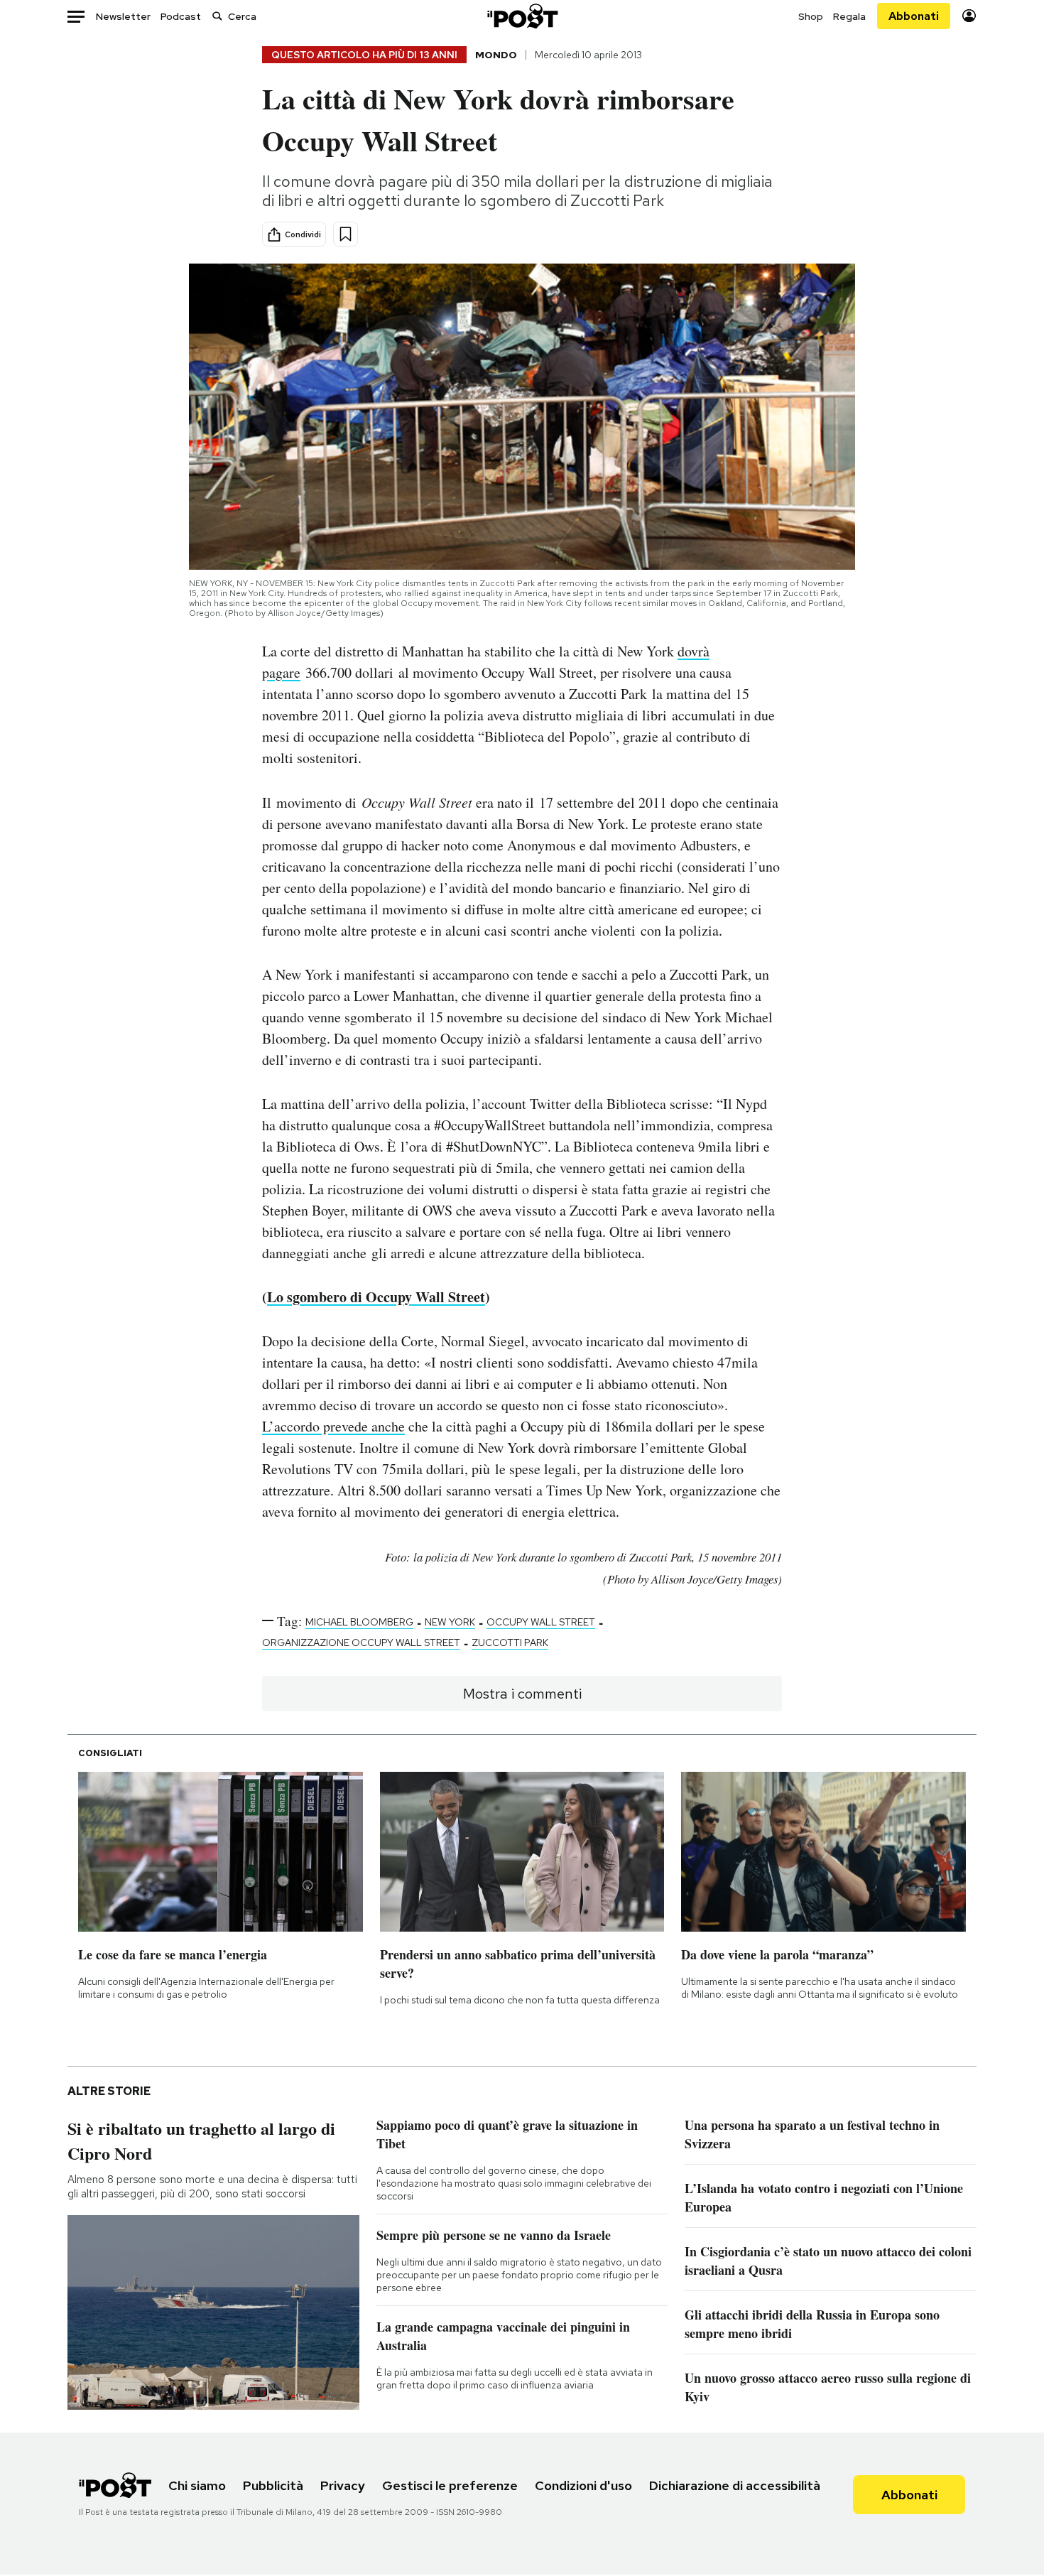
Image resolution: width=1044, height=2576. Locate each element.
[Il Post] (522, 16)
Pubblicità (273, 2485)
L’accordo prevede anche (333, 1426)
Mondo (496, 55)
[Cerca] (217, 16)
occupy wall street (541, 1622)
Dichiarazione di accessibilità (735, 2485)
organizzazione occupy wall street (361, 1643)
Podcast (181, 16)
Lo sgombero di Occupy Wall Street (376, 1297)
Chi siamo (197, 2485)
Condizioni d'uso (583, 2485)
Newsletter (123, 16)
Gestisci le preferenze (450, 2485)
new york (450, 1622)
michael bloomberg (359, 1622)
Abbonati (914, 16)
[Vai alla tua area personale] (969, 16)
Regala (849, 16)
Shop (811, 16)
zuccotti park (510, 1643)
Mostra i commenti (522, 1694)
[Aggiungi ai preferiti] (346, 234)
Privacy (343, 2485)
